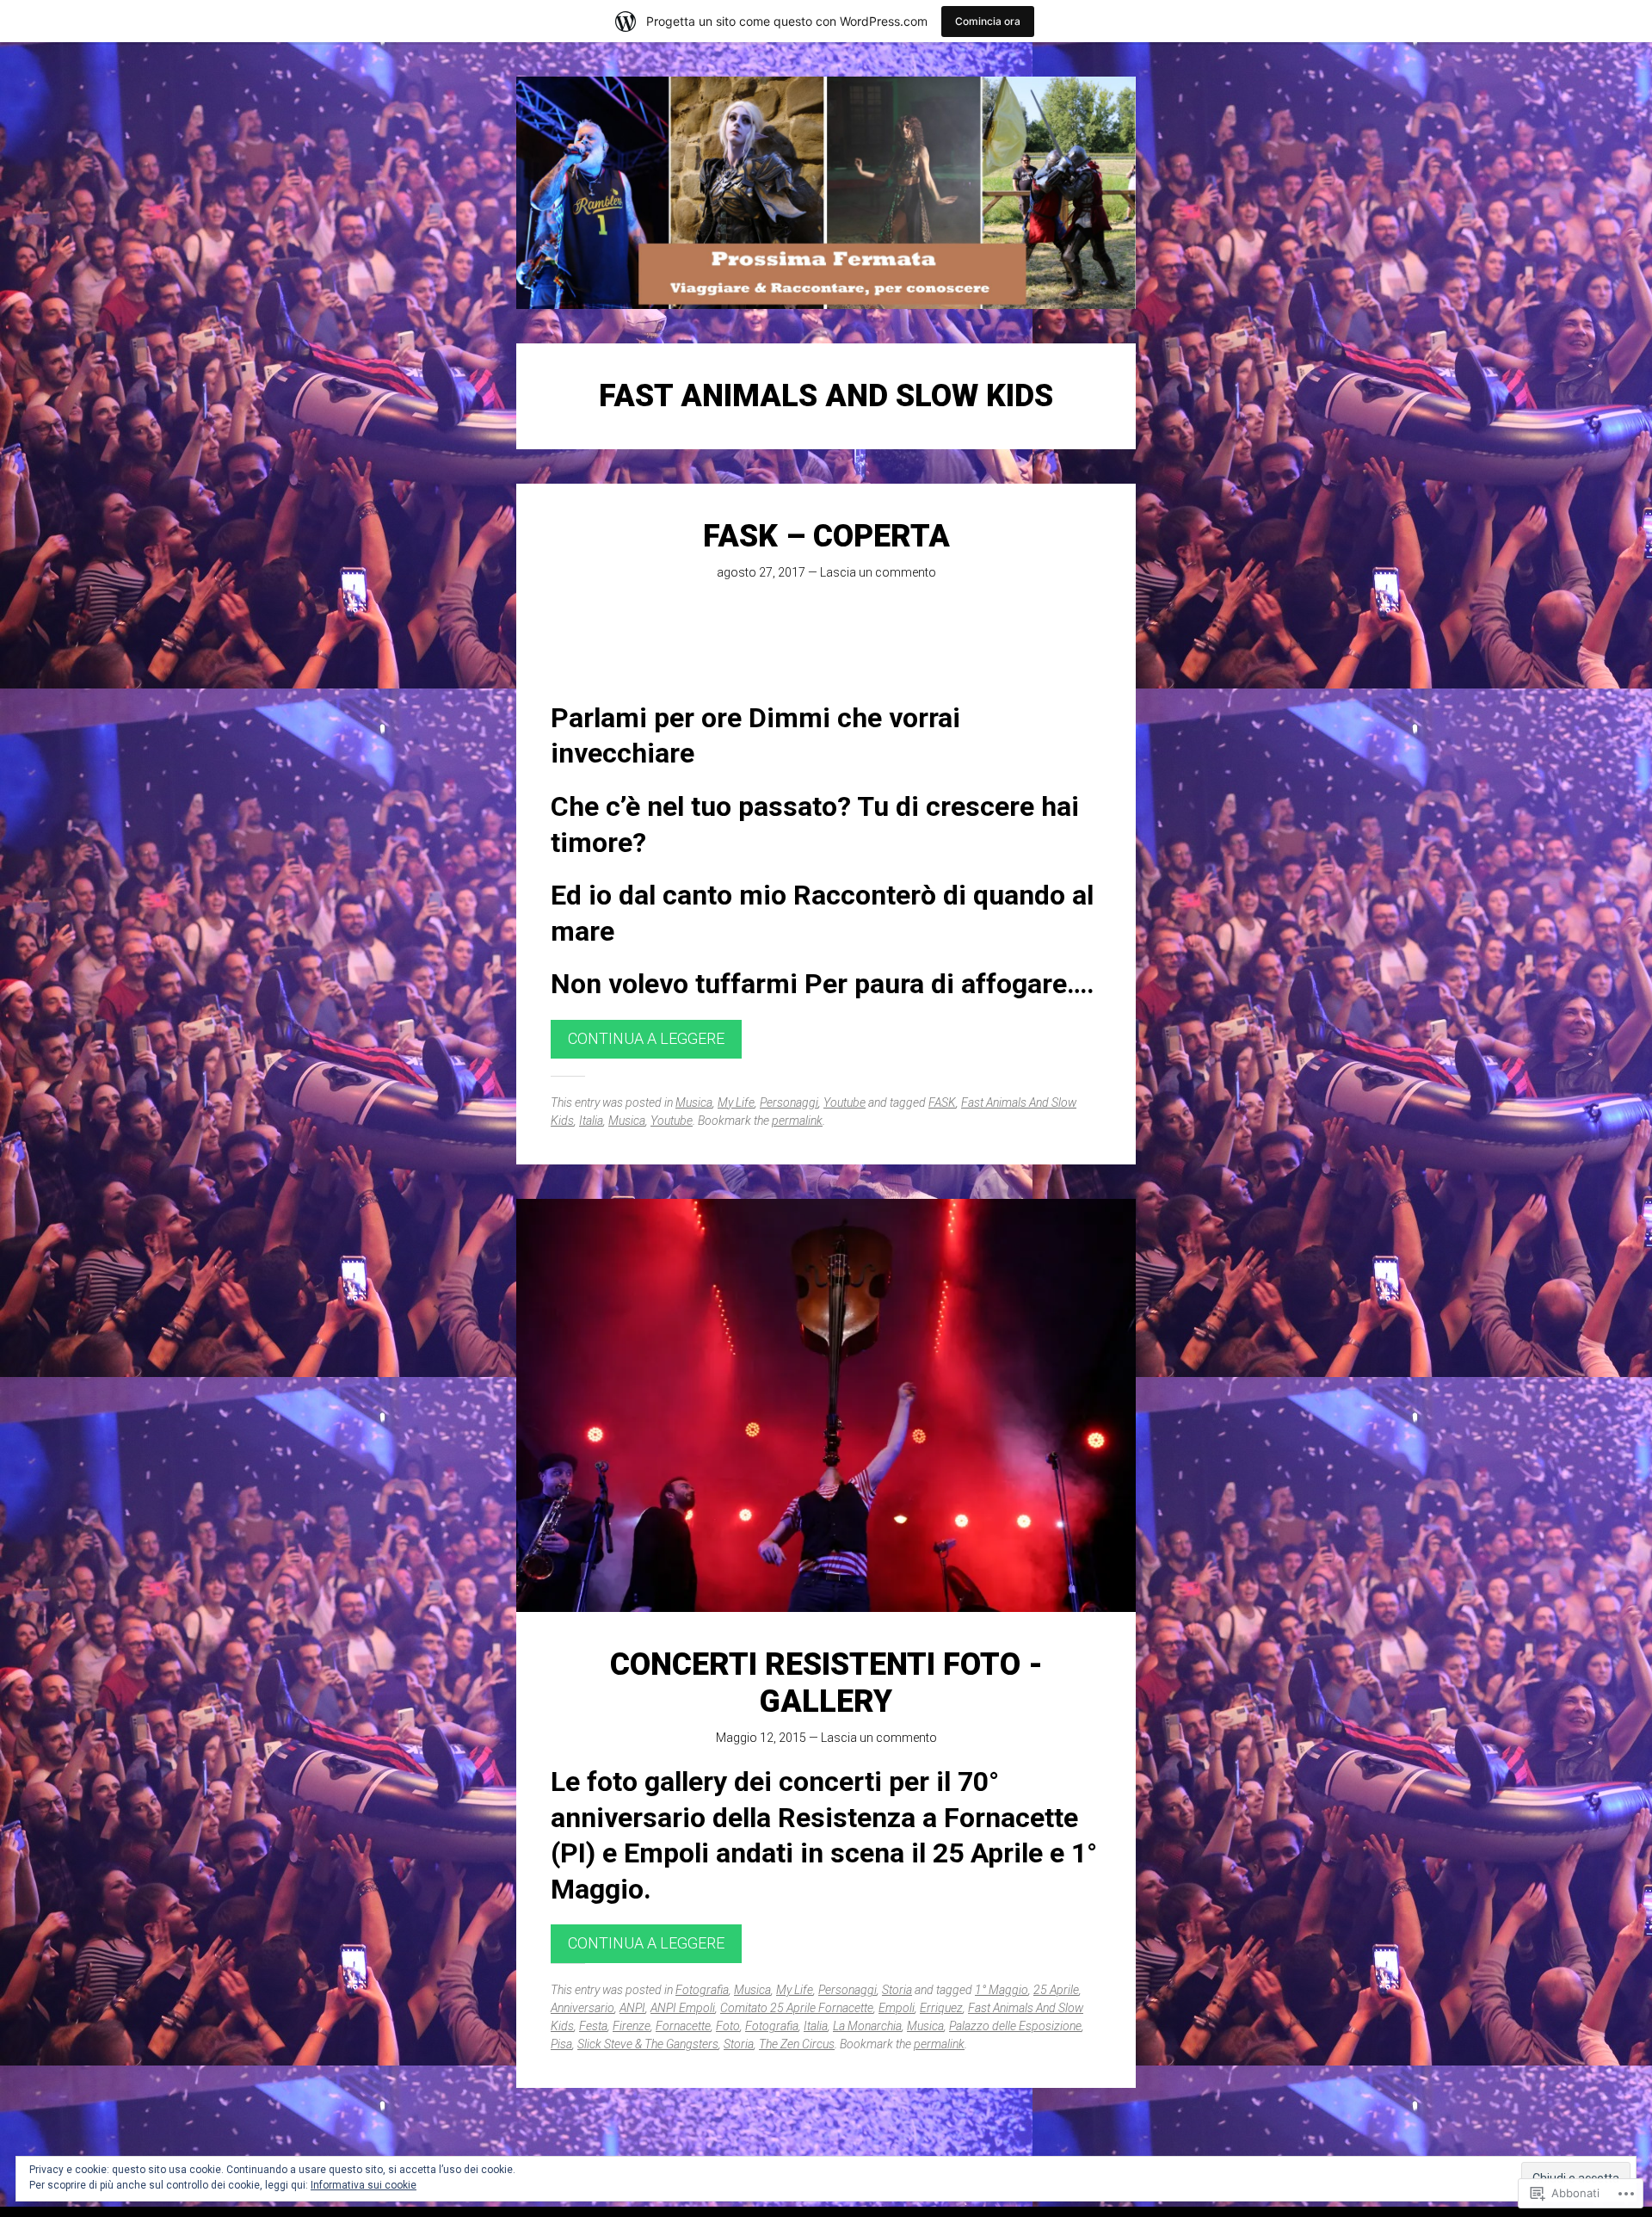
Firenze (632, 2026)
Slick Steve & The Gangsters (648, 2044)
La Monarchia (867, 2026)
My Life (736, 1102)
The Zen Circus (797, 2044)
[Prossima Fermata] (826, 193)
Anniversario (583, 2008)
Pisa (561, 2044)
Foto (728, 2026)
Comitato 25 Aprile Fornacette (797, 2008)
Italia (591, 1121)
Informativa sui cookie (364, 2185)
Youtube (844, 1102)
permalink (797, 1121)
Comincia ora (988, 21)
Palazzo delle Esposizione (1015, 2026)
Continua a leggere (646, 1038)
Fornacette (683, 2026)
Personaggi (789, 1102)
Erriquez (941, 2008)
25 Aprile (1056, 1990)
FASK (942, 1102)
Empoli (897, 2008)
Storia (897, 1990)
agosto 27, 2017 (761, 572)
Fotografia (702, 1990)
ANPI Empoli (683, 2008)
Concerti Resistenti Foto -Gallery (826, 1683)
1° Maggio (1002, 1990)
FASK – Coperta (826, 536)
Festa (593, 2026)
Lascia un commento (878, 572)
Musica (694, 1102)
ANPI (632, 2008)
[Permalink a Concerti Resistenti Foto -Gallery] (826, 1405)
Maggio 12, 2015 (761, 1738)
